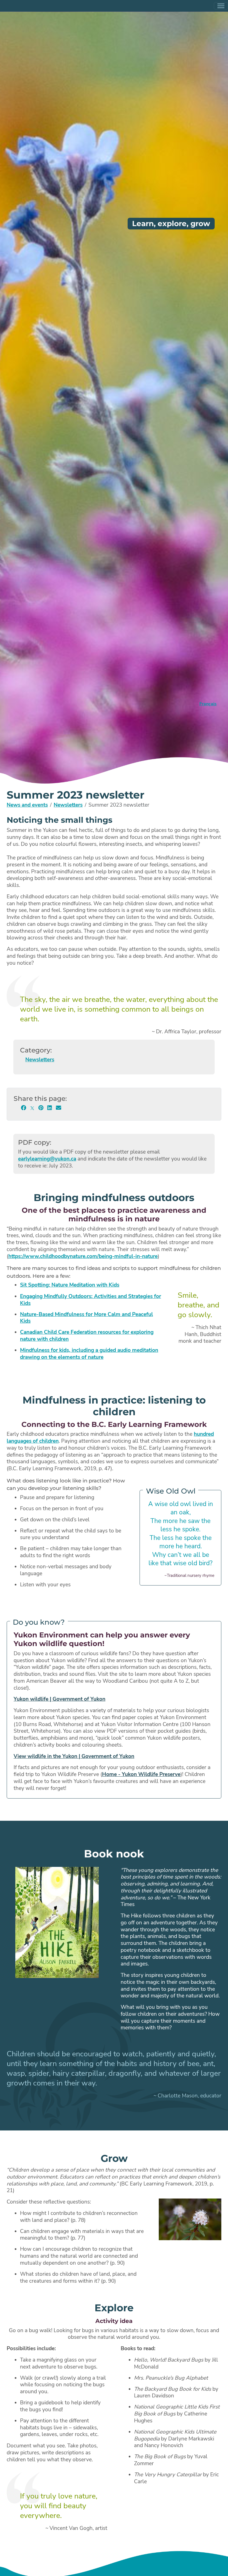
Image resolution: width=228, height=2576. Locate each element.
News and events (27, 805)
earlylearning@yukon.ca (47, 1159)
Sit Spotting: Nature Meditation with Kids (70, 1285)
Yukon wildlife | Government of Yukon (60, 1699)
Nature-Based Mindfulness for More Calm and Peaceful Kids (86, 1318)
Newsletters (68, 805)
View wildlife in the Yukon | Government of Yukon (74, 1756)
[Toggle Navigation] (221, 6)
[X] (32, 1108)
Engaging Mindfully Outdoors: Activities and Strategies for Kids (91, 1300)
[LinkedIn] (50, 1108)
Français (208, 704)
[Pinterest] (41, 1108)
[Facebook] (23, 1108)
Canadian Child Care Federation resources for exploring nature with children (87, 1336)
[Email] (59, 1108)
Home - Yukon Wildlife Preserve (141, 1774)
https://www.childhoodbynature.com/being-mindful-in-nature (83, 1256)
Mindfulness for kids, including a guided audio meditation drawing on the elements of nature (89, 1354)
